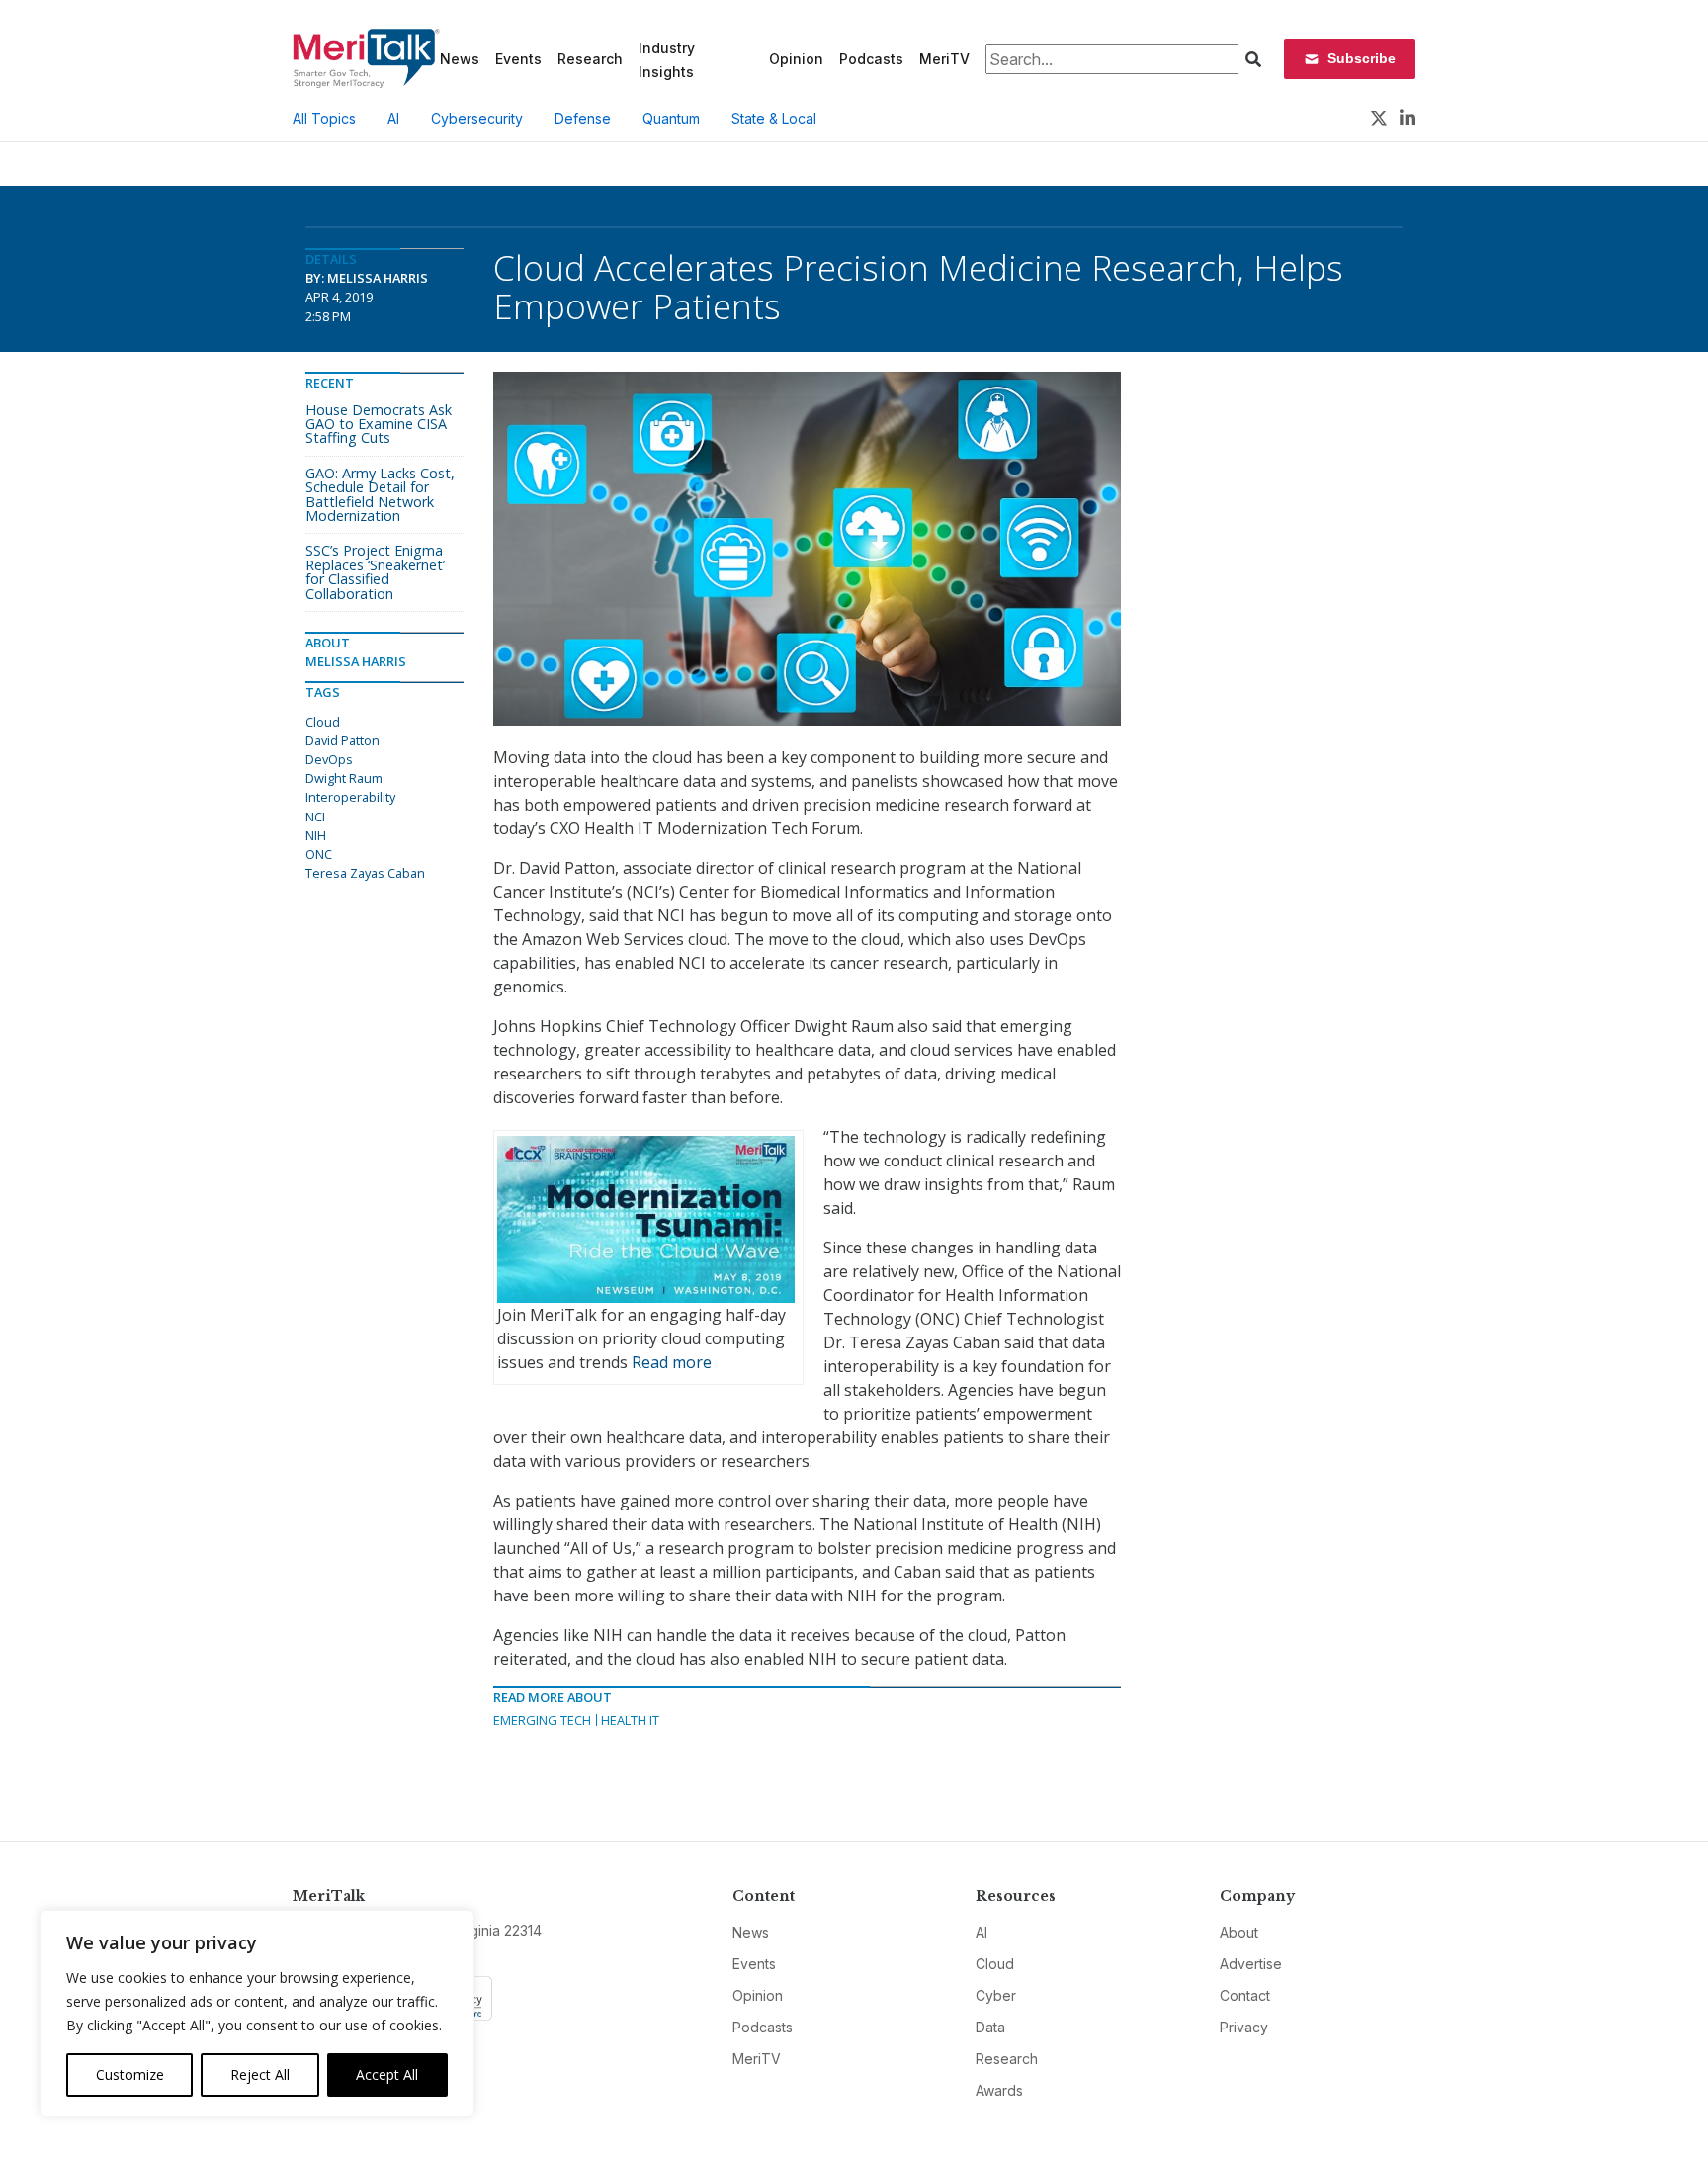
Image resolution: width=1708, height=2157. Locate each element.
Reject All (260, 2074)
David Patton (342, 740)
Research (590, 59)
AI (393, 118)
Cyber (996, 1995)
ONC (319, 854)
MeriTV (944, 59)
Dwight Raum (344, 778)
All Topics (324, 118)
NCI (315, 817)
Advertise (1251, 1964)
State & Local (774, 118)
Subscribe (1362, 58)
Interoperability (350, 797)
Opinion (796, 59)
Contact (1245, 1995)
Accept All (387, 2074)
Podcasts (871, 59)
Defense (583, 118)
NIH (316, 835)
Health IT (630, 1720)
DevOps (329, 759)
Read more (672, 1362)
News (460, 59)
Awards (999, 2090)
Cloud (323, 722)
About (1239, 1932)
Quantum (671, 118)
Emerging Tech (542, 1720)
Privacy (1244, 2027)
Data (990, 2027)
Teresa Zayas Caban (365, 873)
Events (518, 59)
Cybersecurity (477, 118)
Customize (130, 2074)
